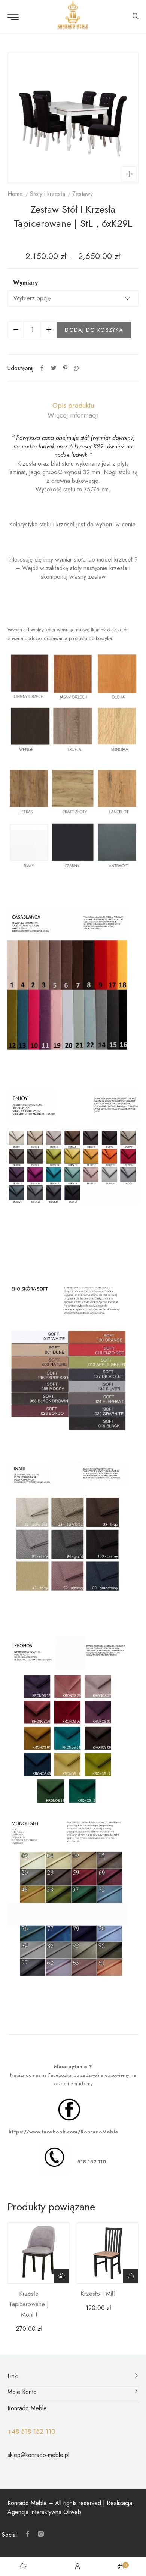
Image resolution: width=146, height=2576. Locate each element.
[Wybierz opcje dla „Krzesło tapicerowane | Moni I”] (61, 2276)
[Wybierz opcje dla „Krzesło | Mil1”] (131, 2276)
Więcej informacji (73, 415)
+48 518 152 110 (31, 2432)
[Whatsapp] (76, 368)
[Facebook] (42, 368)
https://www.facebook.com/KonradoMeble (63, 2132)
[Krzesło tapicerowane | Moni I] (38, 2253)
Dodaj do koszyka (94, 330)
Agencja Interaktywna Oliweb (44, 2512)
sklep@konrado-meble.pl (38, 2455)
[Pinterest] (65, 368)
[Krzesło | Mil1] (108, 2253)
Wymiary (25, 283)
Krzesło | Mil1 (98, 2294)
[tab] (73, 406)
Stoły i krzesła (48, 194)
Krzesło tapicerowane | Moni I (29, 2304)
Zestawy (83, 194)
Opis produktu (73, 406)
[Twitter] (54, 368)
